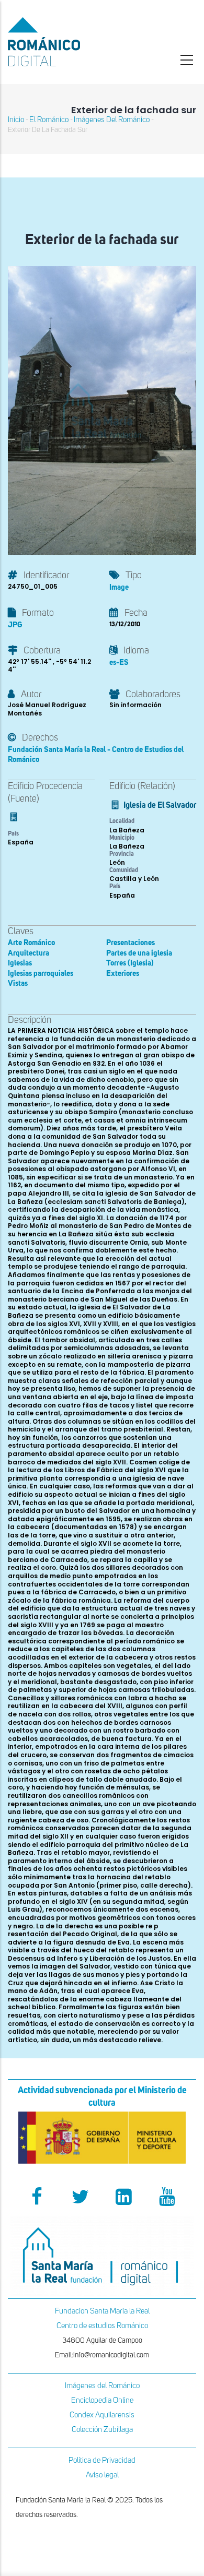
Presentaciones (131, 943)
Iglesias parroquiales (41, 974)
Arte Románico (31, 943)
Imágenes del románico (112, 120)
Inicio (16, 120)
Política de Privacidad (102, 2460)
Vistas (18, 983)
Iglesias (20, 963)
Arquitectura (29, 953)
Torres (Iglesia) (130, 963)
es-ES (119, 663)
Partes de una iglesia (139, 953)
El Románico (49, 120)
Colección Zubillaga (102, 2430)
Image (119, 587)
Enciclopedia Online (102, 2400)
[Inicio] (68, 42)
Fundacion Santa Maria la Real (102, 2311)
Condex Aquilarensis (102, 2415)
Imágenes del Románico (102, 2386)
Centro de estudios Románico (102, 2326)
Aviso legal (102, 2475)
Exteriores (123, 974)
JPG (15, 625)
